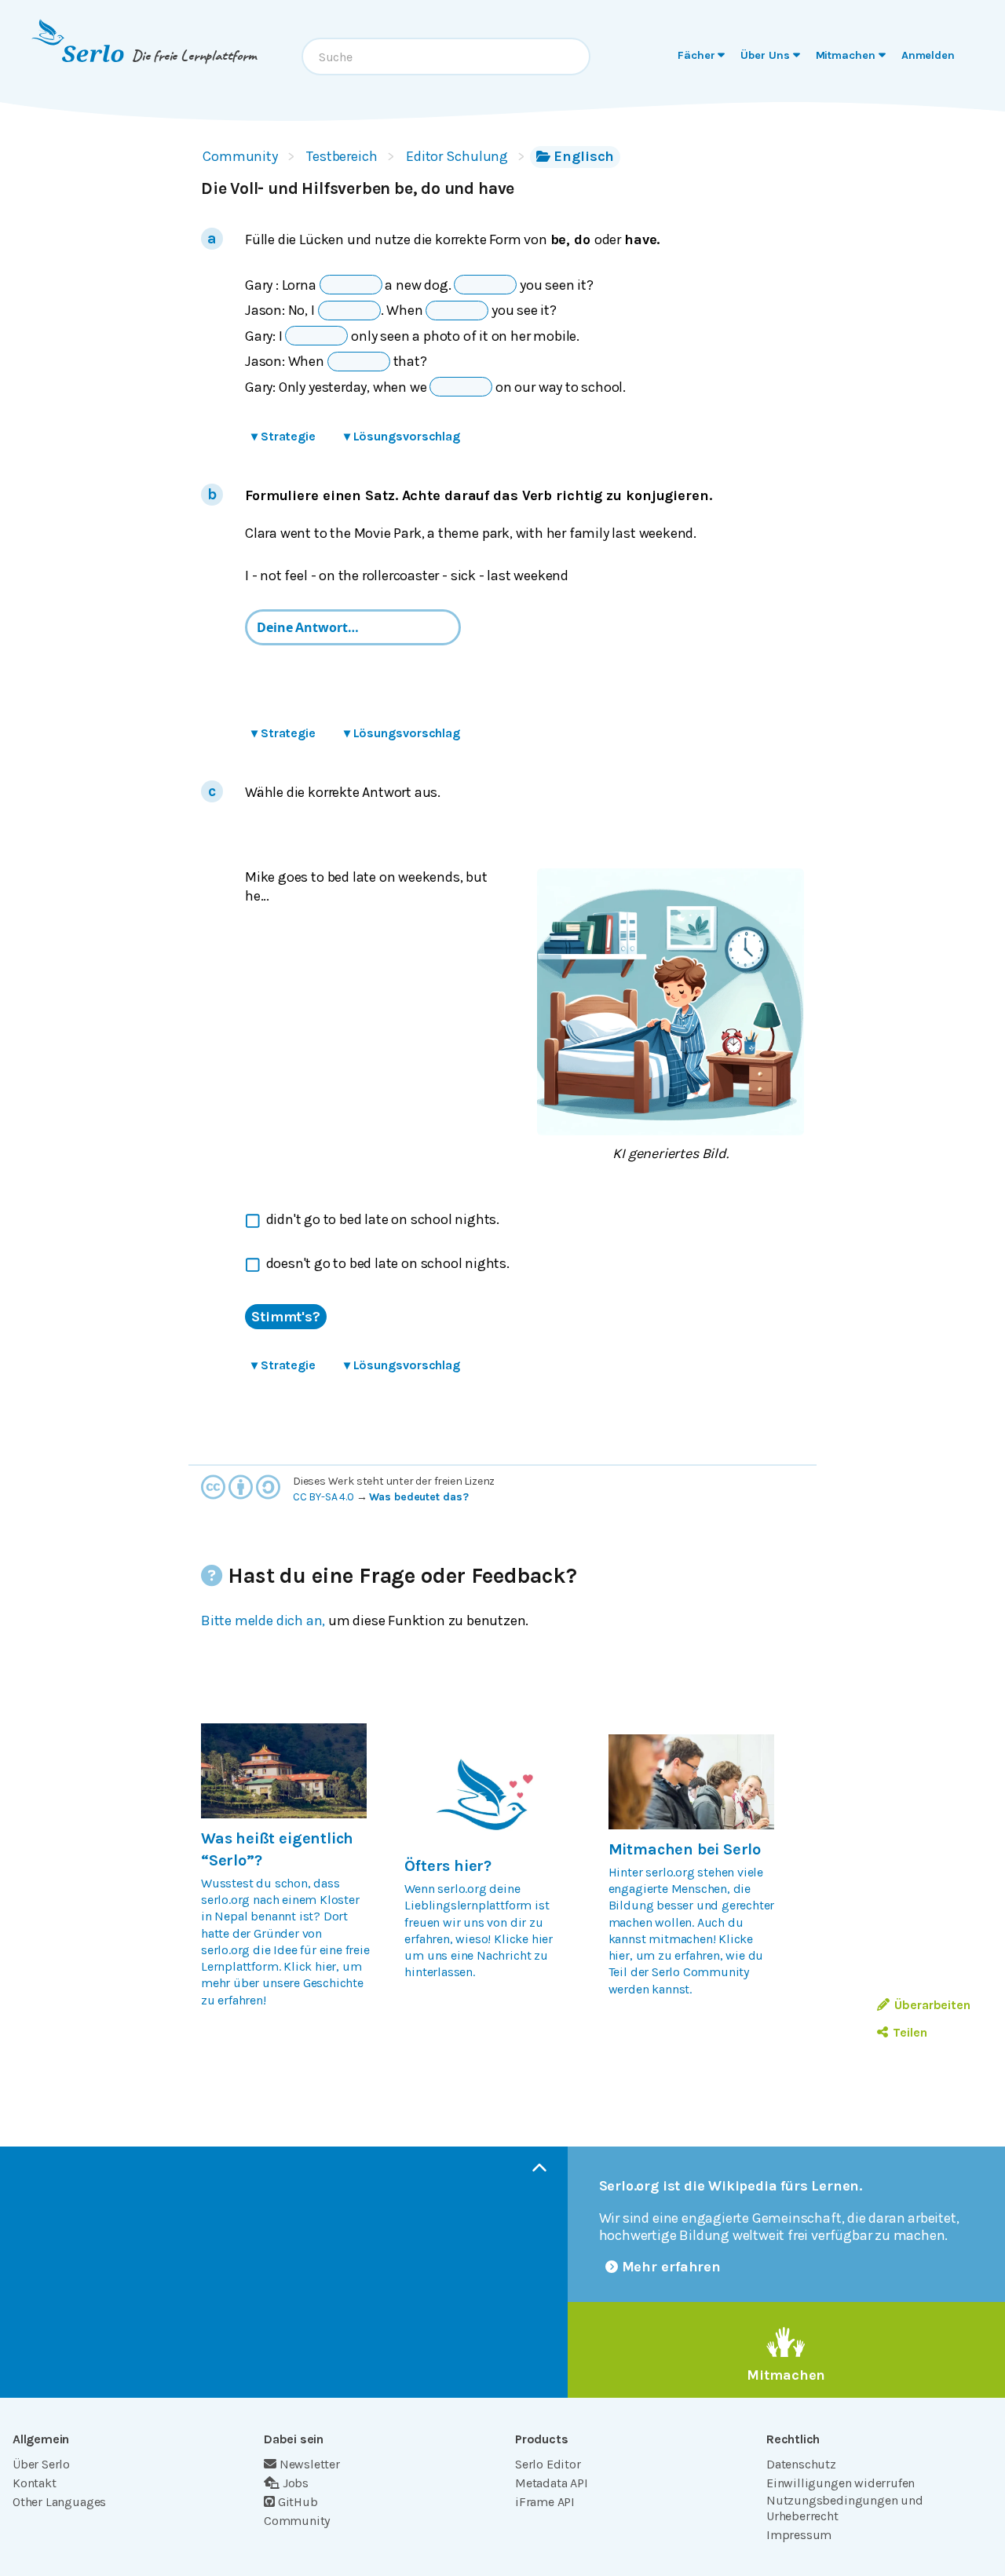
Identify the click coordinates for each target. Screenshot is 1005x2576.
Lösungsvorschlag (402, 436)
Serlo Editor (548, 2464)
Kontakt (35, 2483)
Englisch (584, 156)
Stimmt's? (286, 1317)
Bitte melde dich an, (263, 1621)
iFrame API (545, 2502)
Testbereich (342, 156)
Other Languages (59, 2502)
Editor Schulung (457, 156)
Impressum (799, 2535)
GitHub (298, 2502)
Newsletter (310, 2464)
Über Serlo (41, 2464)
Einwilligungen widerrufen (841, 2483)
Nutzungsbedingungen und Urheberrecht (845, 2508)
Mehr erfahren (672, 2267)
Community (240, 156)
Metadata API (552, 2483)
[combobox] (446, 57)
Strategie (283, 436)
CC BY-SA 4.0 (323, 1497)
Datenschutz (801, 2464)
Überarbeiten (932, 2005)
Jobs (296, 2483)
